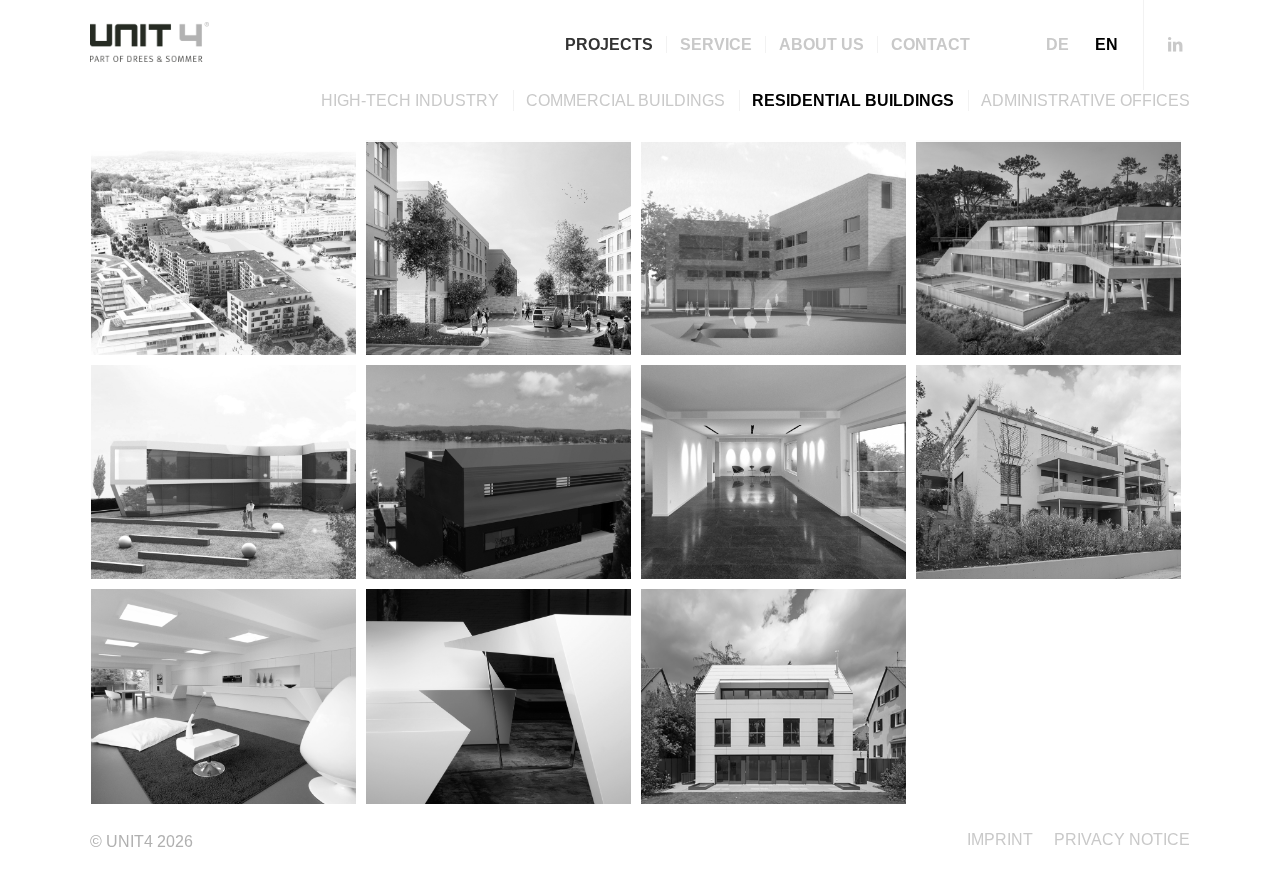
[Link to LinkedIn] (1175, 44)
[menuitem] (609, 45)
